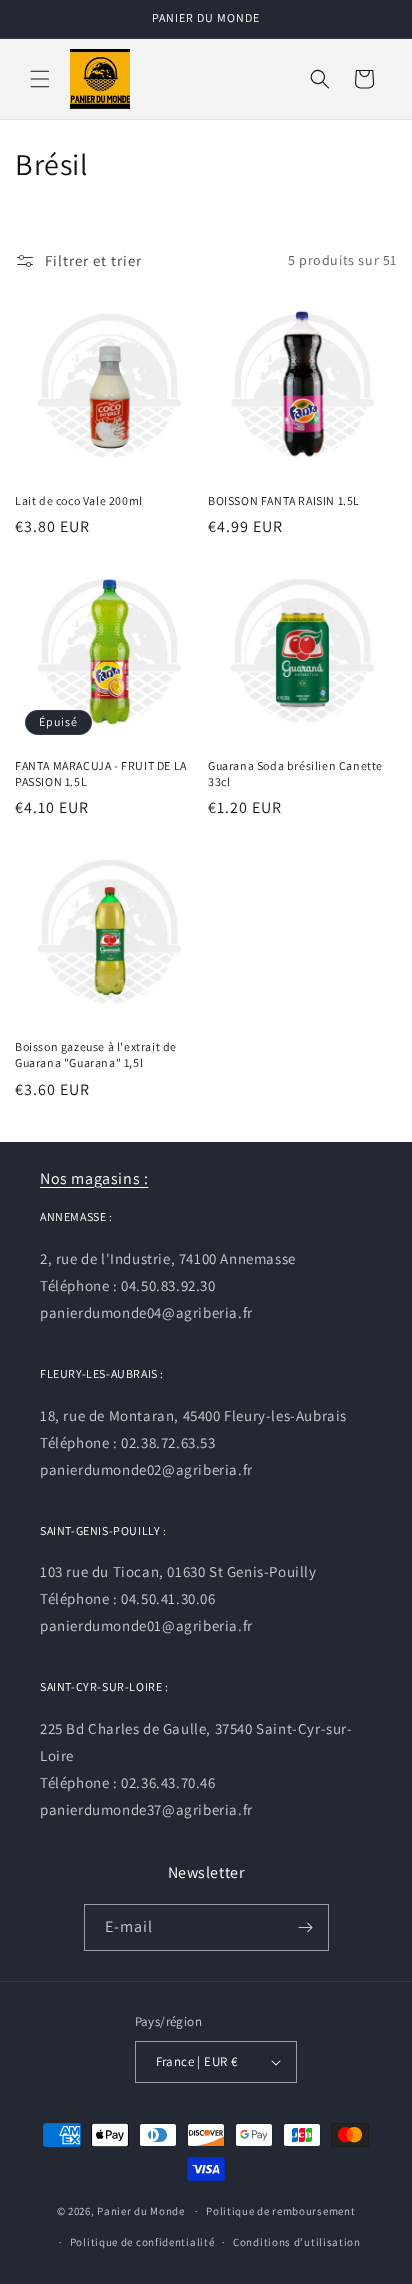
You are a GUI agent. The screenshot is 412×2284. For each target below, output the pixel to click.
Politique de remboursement (280, 2211)
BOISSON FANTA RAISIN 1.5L (284, 500)
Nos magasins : (94, 1178)
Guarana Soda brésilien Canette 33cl (295, 773)
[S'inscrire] (306, 1927)
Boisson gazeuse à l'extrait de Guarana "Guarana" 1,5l (96, 1054)
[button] (40, 79)
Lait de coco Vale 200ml (79, 500)
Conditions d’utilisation (297, 2242)
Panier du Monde (141, 2211)
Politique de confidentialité (142, 2242)
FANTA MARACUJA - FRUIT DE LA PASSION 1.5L (101, 773)
